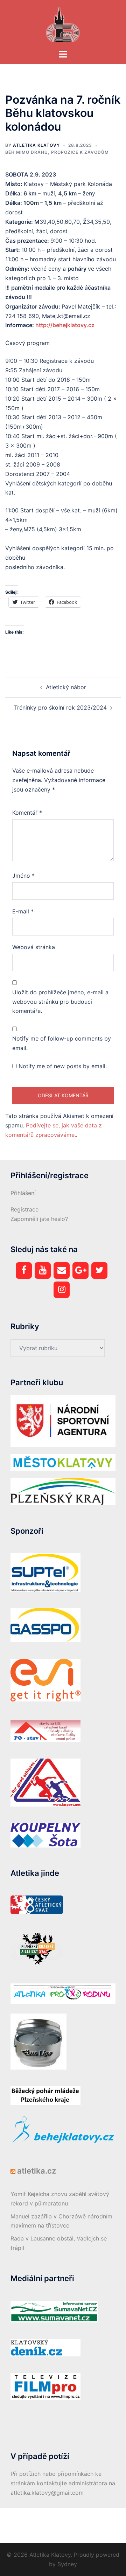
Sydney (67, 2564)
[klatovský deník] (45, 2347)
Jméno (23, 876)
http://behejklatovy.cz (65, 325)
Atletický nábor (66, 687)
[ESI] (45, 1680)
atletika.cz (37, 2171)
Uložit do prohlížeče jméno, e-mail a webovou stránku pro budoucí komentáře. (60, 1002)
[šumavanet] (54, 2311)
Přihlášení (23, 1193)
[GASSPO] (45, 1625)
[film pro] (45, 2386)
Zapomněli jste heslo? (39, 1219)
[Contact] (62, 1270)
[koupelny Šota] (45, 1835)
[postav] (45, 1731)
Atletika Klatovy (36, 145)
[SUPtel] (45, 1572)
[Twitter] (99, 1270)
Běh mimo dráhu (27, 152)
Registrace (24, 1209)
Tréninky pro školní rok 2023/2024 (60, 707)
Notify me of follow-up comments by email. (62, 1043)
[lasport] (45, 1782)
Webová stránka (34, 947)
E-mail (23, 911)
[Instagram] (62, 1290)
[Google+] (80, 1270)
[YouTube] (43, 1270)
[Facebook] (24, 1270)
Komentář (27, 813)
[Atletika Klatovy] (63, 24)
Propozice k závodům (80, 152)
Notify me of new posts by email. (63, 1066)
